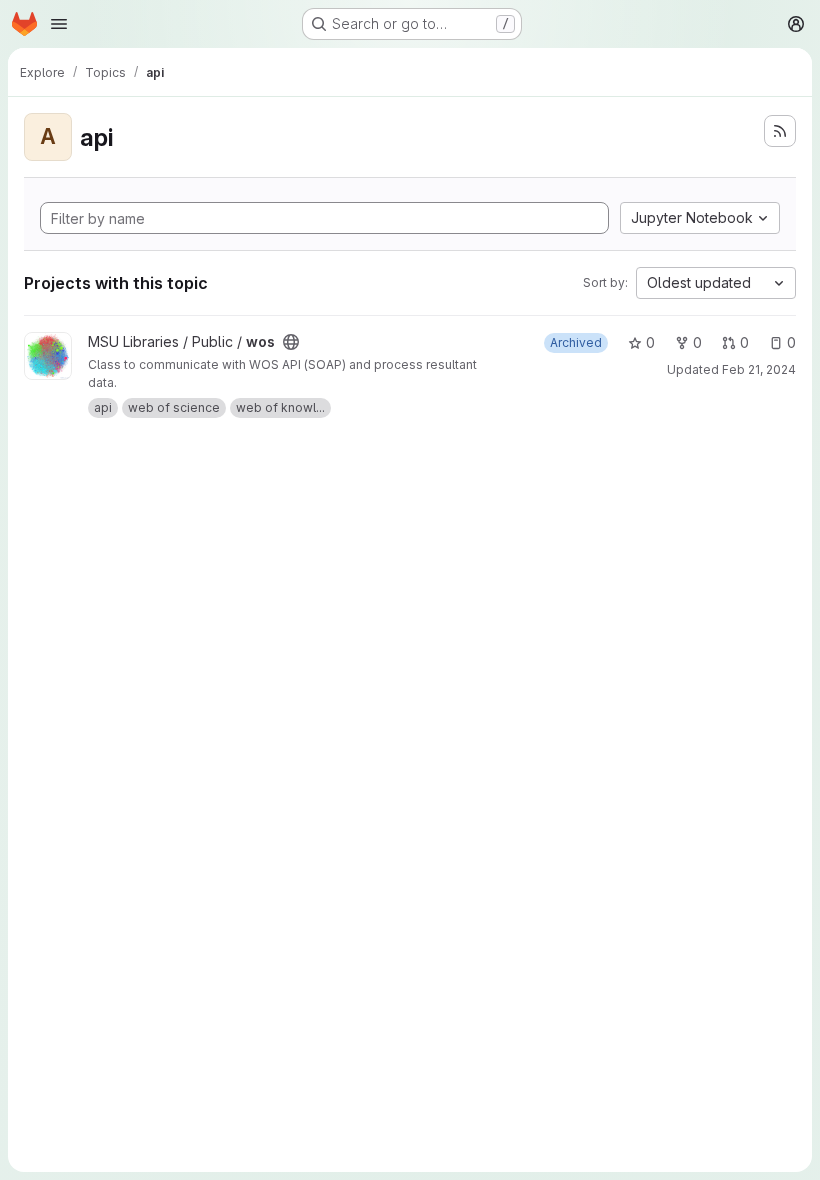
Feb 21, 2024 (759, 369)
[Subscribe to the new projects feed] (780, 131)
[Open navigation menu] (59, 24)
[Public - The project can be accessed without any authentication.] (291, 342)
